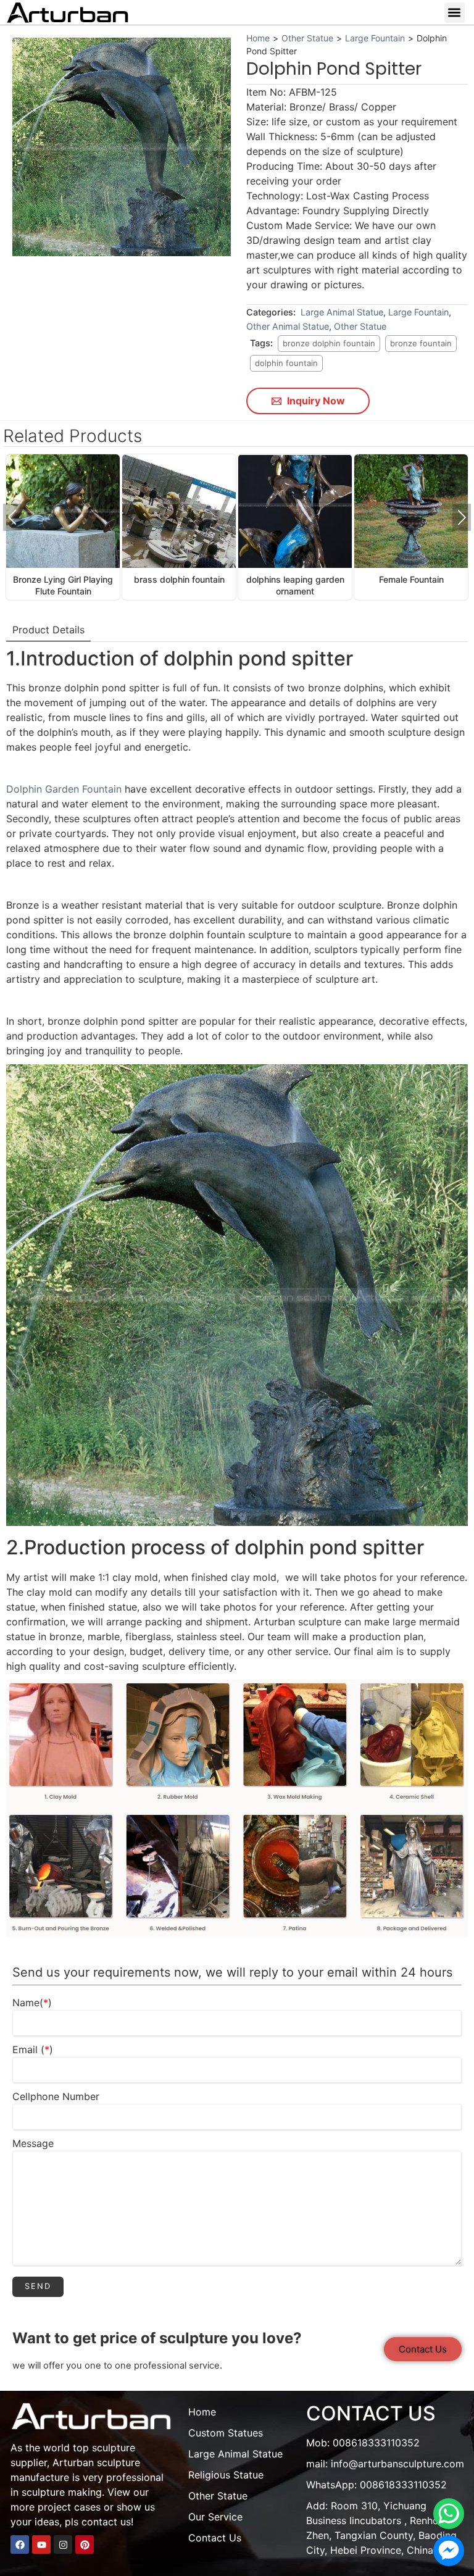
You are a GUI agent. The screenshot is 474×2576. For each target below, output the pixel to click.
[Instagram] (63, 2545)
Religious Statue (226, 2475)
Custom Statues (226, 2433)
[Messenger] (449, 2551)
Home (258, 38)
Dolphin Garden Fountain (65, 789)
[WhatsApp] (449, 2514)
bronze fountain (421, 343)
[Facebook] (20, 2545)
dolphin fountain (286, 363)
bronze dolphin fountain (329, 343)
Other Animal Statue (288, 326)
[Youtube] (41, 2545)
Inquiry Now (315, 401)
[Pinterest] (85, 2545)
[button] (455, 13)
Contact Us (215, 2538)
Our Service (215, 2517)
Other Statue (307, 38)
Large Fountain (375, 38)
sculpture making (62, 2492)
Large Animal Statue (342, 312)
